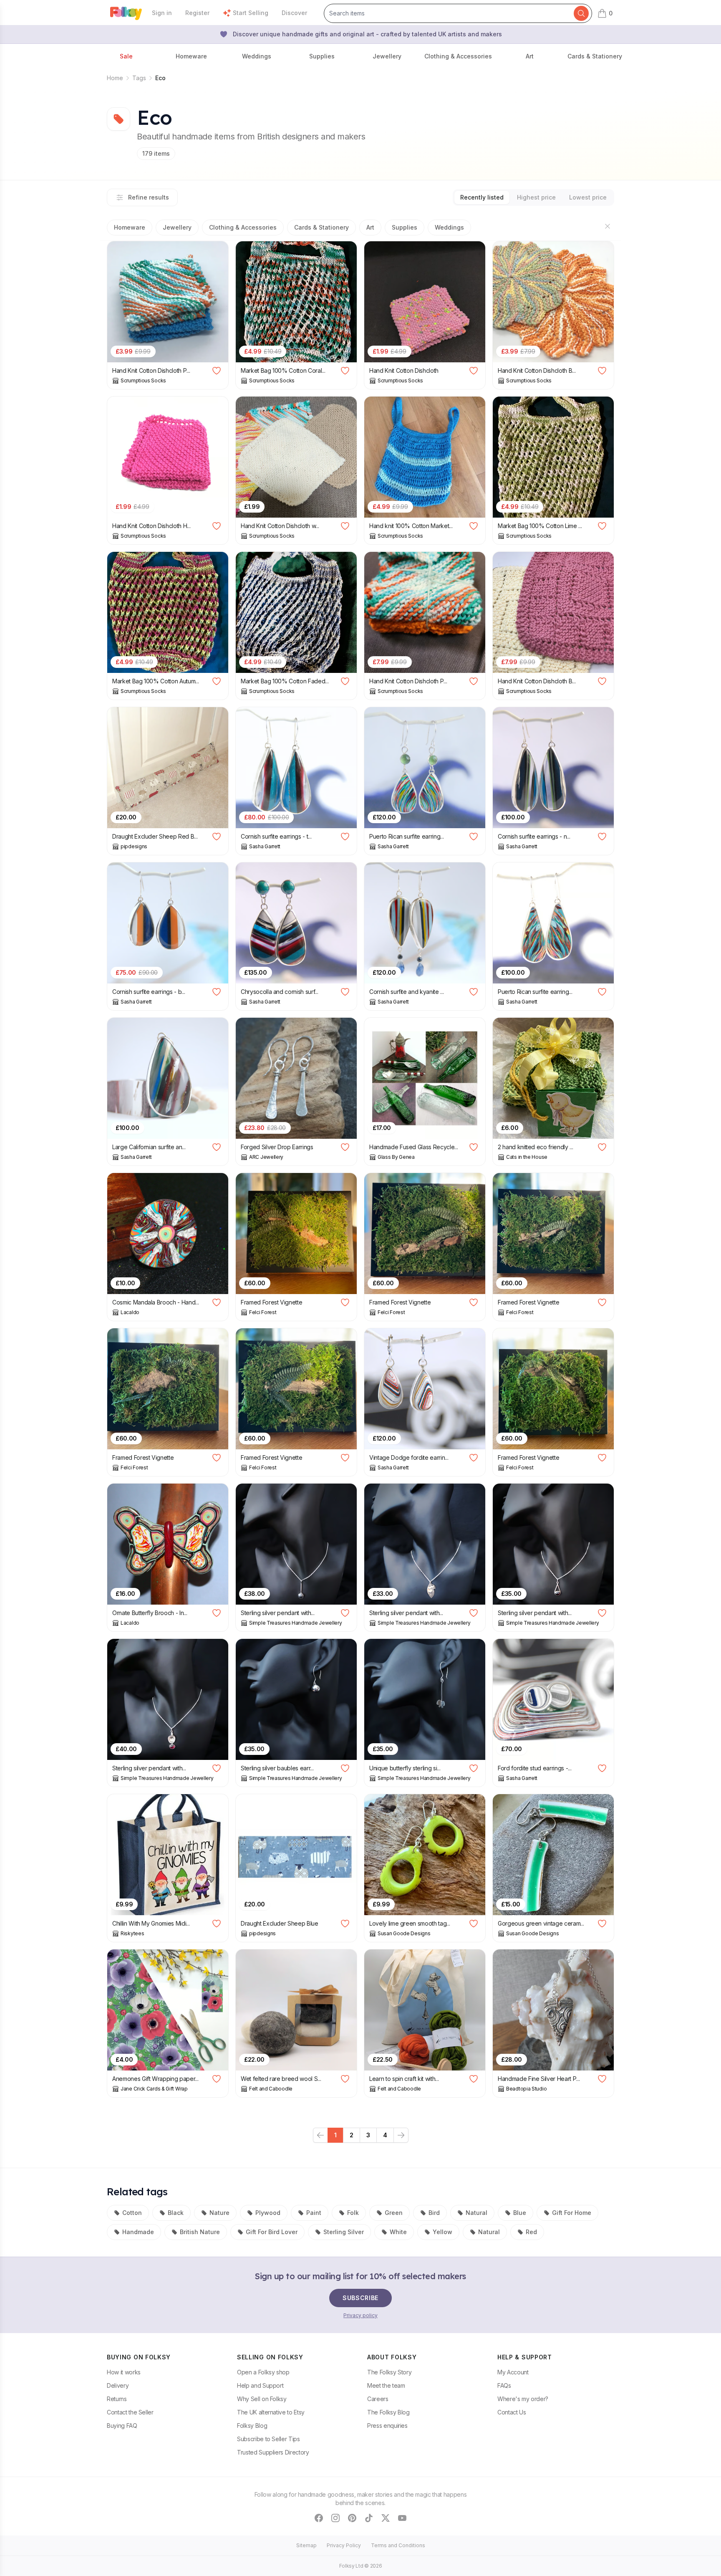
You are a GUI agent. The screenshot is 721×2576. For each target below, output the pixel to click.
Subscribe (360, 2298)
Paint (314, 2213)
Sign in (162, 13)
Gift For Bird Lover (272, 2232)
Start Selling (251, 13)
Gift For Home (572, 2213)
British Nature (200, 2232)
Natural (476, 2213)
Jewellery (177, 227)
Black (176, 2213)
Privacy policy (360, 2315)
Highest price (536, 197)
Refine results (149, 197)
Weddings (449, 227)
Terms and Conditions (398, 2545)
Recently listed (482, 197)
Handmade (138, 2232)
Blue (520, 2213)
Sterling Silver (344, 2232)
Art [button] (530, 56)
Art (370, 227)
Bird (434, 2213)
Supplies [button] (322, 56)
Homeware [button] (191, 56)
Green (394, 2213)
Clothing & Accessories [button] (458, 56)
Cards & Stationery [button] (595, 56)
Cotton (132, 2213)
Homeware (130, 227)
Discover (294, 13)
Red (531, 2232)
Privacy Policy (344, 2545)
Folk (353, 2213)
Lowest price (588, 197)
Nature (219, 2213)
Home (115, 78)
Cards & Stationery (321, 227)
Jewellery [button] (387, 56)
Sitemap (306, 2545)
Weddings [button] (257, 56)
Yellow (442, 2232)
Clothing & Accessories (243, 227)
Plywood (268, 2213)
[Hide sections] (608, 226)
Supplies (405, 227)
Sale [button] (126, 56)
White (398, 2232)
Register (197, 13)
